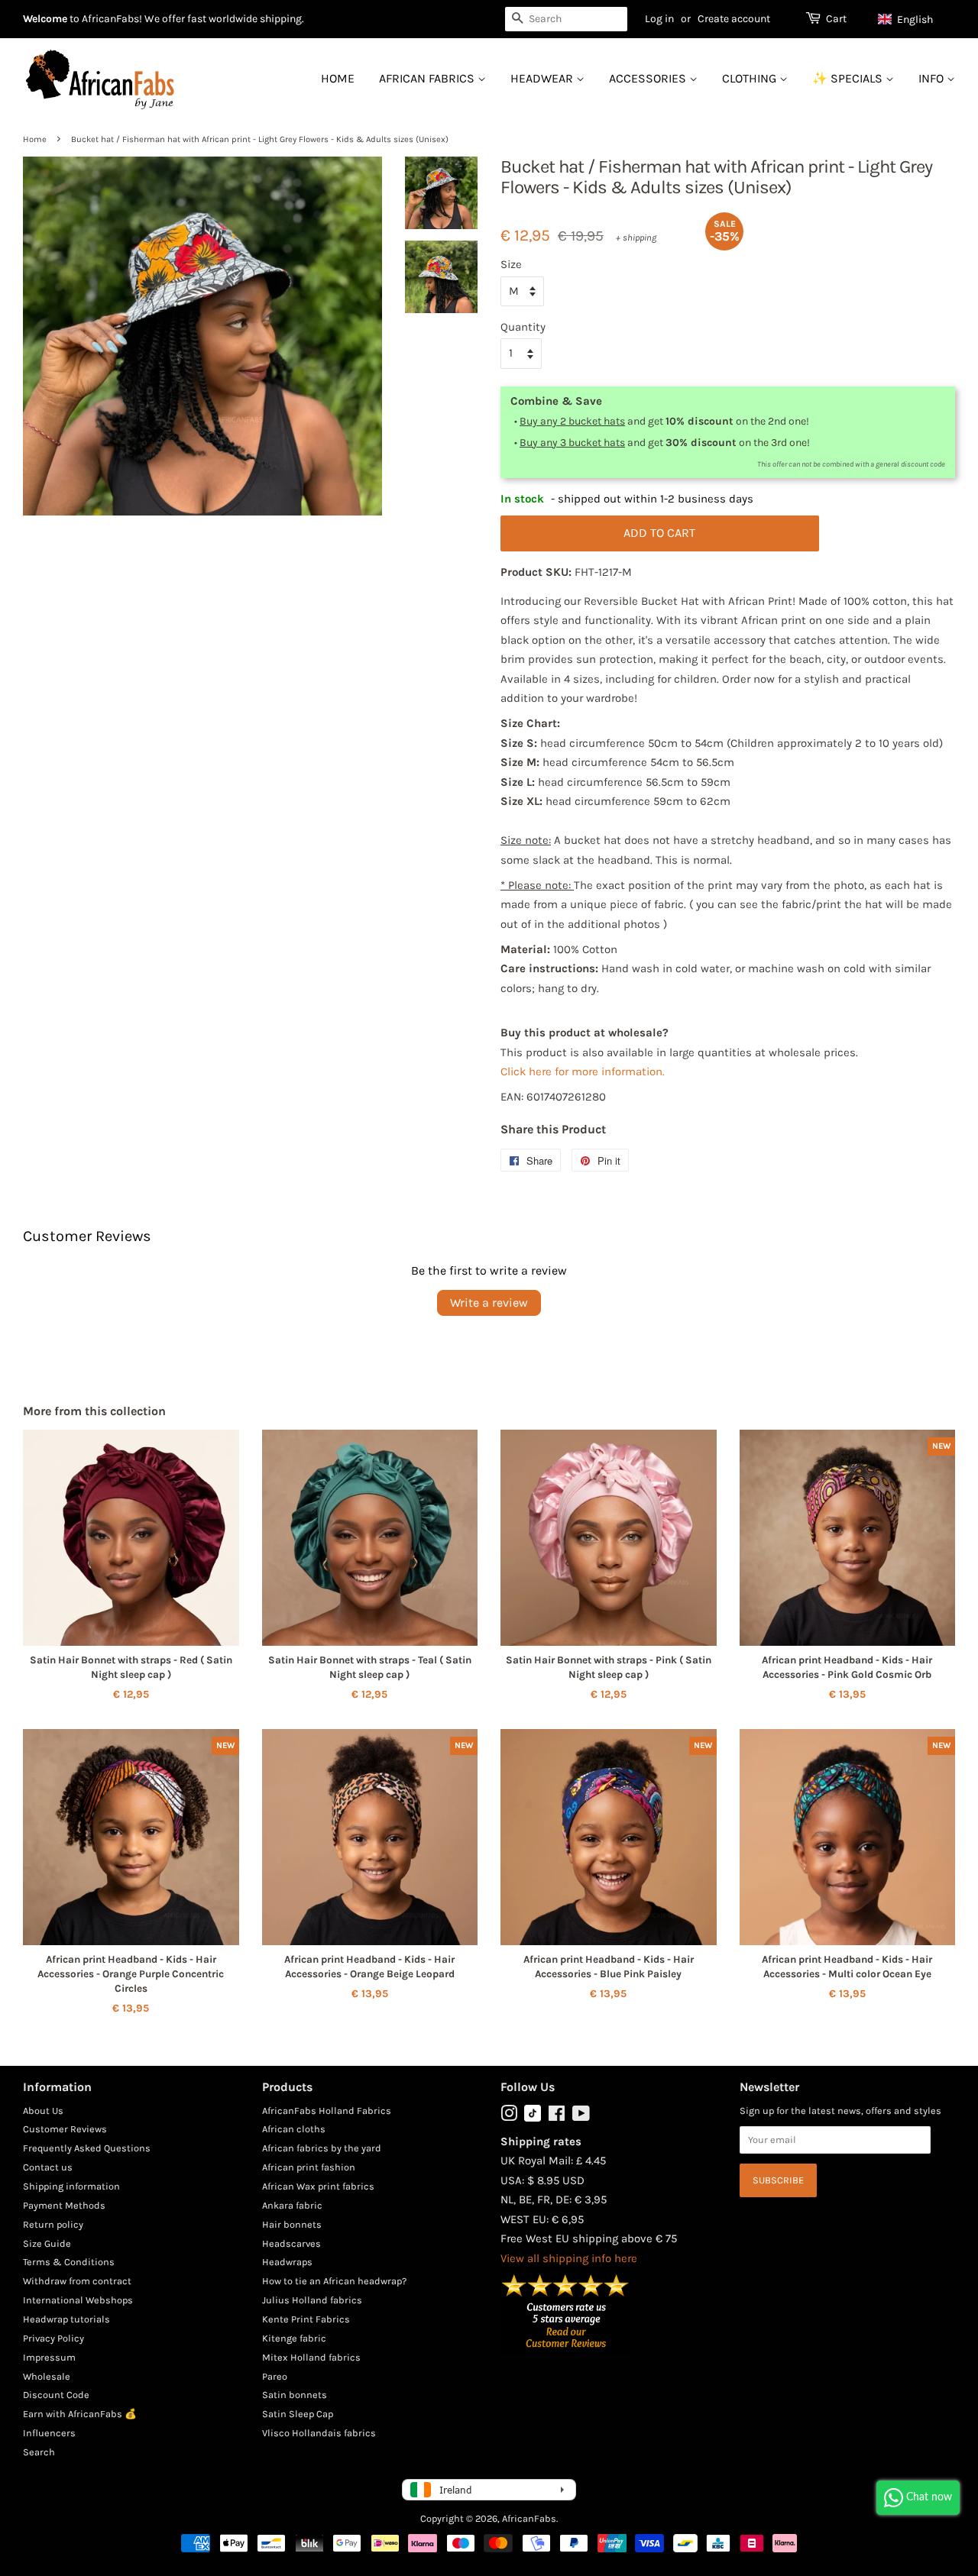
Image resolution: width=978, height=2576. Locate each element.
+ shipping (636, 238)
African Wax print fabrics (318, 2186)
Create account (734, 19)
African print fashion (309, 2167)
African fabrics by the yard (322, 2148)
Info (933, 78)
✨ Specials (849, 78)
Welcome (45, 19)
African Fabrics (428, 78)
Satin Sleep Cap (298, 2414)
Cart (836, 19)
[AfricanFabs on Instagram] (509, 2117)
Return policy (53, 2224)
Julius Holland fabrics (312, 2300)
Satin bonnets (295, 2395)
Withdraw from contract (77, 2281)
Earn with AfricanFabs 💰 (80, 2414)
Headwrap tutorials (66, 2319)
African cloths (294, 2129)
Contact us (48, 2167)
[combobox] (566, 19)
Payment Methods (64, 2205)
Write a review (489, 1303)
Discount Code (56, 2395)
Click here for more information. (583, 1071)
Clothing (751, 78)
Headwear (543, 78)
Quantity (523, 327)
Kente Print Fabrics (306, 2319)
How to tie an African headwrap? (334, 2281)
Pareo (275, 2376)
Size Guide (47, 2243)
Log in (659, 19)
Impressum (49, 2357)
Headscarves (291, 2243)
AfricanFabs (529, 2518)
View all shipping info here (569, 2258)
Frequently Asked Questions (87, 2148)
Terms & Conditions (69, 2262)
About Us (43, 2111)
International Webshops (78, 2300)
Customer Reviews (65, 2129)
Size (511, 264)
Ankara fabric (292, 2205)
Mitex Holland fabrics (311, 2357)
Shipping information (71, 2186)
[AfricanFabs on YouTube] (581, 2117)
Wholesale (47, 2376)
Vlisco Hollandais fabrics (319, 2433)
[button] (913, 19)
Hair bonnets (292, 2224)
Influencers (49, 2433)
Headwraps (287, 2262)
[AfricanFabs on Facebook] (557, 2117)
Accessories (649, 78)
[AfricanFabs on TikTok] (533, 2118)
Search (39, 2452)
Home (338, 78)
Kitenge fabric (294, 2338)
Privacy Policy (53, 2338)
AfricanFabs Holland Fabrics (327, 2111)
